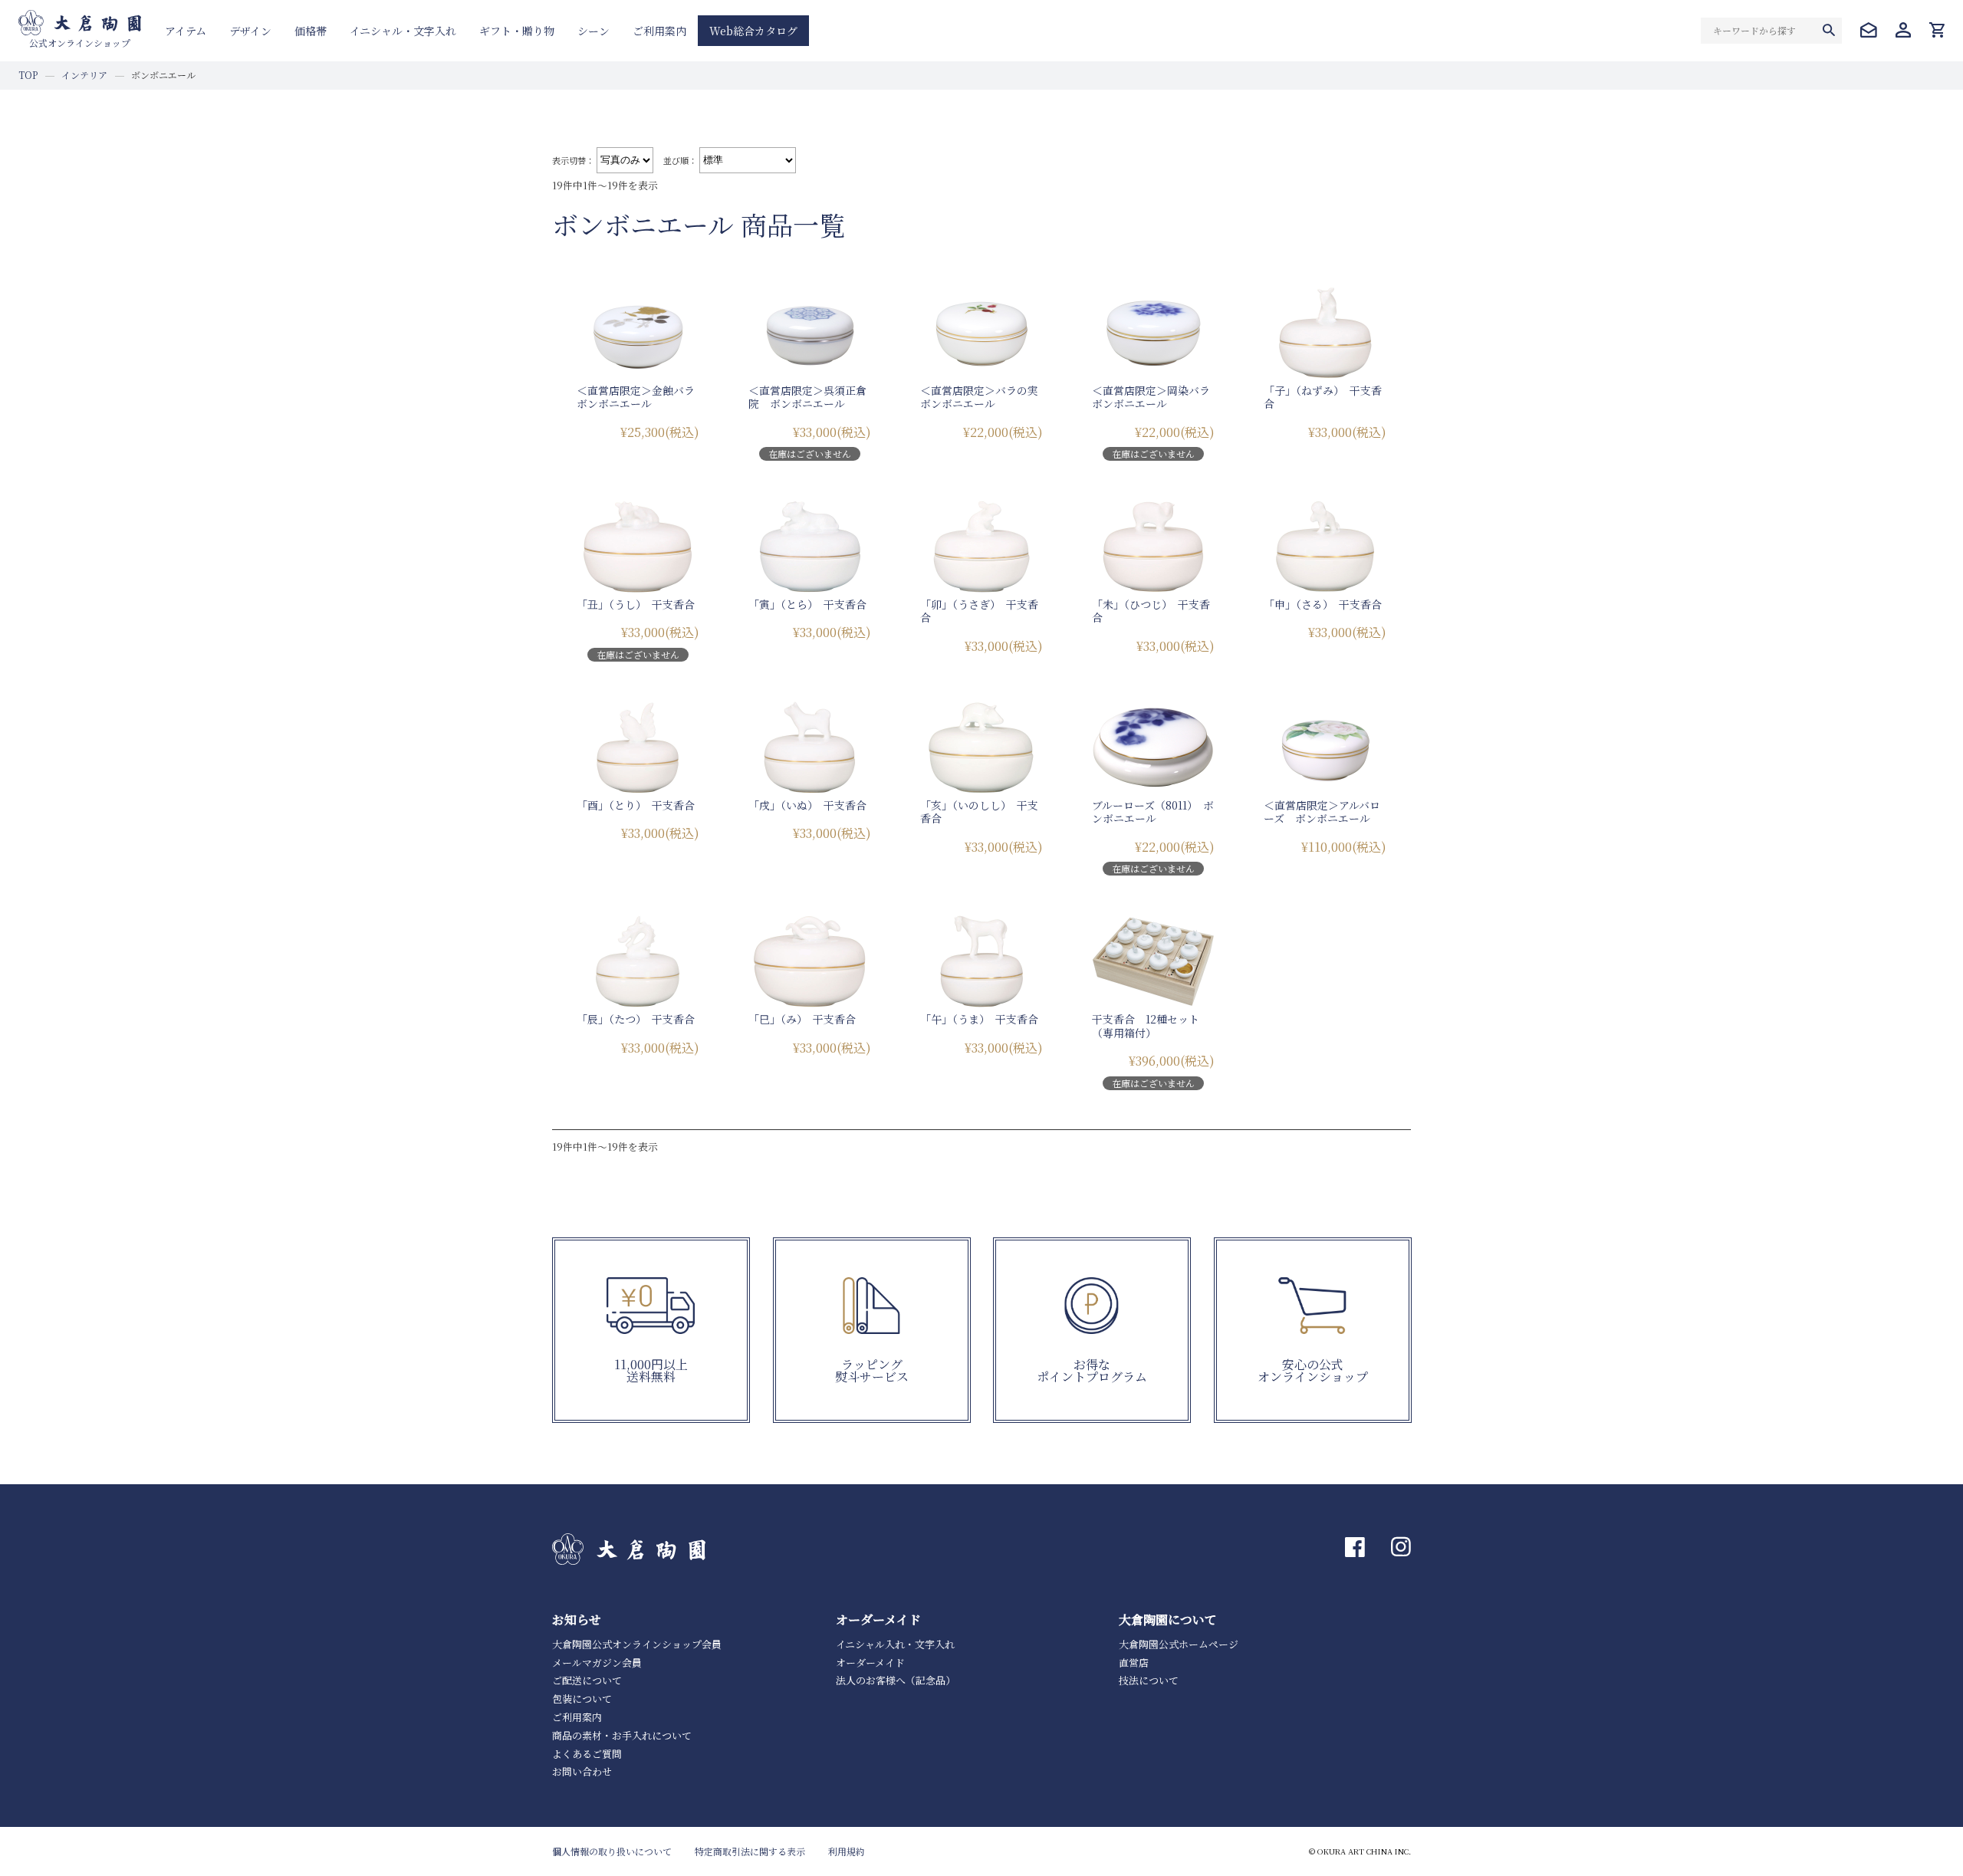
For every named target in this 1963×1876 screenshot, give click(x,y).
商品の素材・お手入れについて (622, 1735)
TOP (28, 75)
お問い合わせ (582, 1771)
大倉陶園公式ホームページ (1179, 1644)
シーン (594, 31)
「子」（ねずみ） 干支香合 (1323, 397)
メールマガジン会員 (597, 1662)
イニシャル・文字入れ (403, 31)
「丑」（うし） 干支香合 (636, 604)
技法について (1149, 1680)
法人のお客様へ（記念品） (896, 1680)
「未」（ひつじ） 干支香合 (1151, 611)
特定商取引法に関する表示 (750, 1851)
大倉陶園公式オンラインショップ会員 (637, 1644)
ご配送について (587, 1680)
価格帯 (311, 31)
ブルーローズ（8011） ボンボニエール (1153, 812)
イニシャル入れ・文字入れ (895, 1644)
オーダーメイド (870, 1662)
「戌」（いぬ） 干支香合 (807, 805)
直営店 (1134, 1662)
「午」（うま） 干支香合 (979, 1019)
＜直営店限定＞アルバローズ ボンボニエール (1322, 812)
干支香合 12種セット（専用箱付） (1146, 1026)
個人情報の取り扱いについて (612, 1851)
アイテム (186, 31)
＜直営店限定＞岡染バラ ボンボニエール (1156, 397)
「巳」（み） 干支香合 (802, 1019)
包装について (582, 1699)
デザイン (250, 31)
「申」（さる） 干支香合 (1323, 604)
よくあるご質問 (587, 1754)
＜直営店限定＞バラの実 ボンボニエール (985, 397)
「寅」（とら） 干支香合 (807, 604)
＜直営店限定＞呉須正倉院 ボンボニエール (807, 397)
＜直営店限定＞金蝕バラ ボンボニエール (641, 397)
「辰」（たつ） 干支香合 (636, 1019)
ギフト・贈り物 (517, 31)
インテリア (84, 75)
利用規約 (847, 1851)
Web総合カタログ (753, 31)
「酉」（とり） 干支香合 (636, 805)
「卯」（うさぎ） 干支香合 (979, 611)
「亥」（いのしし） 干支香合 (979, 812)
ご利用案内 (659, 31)
